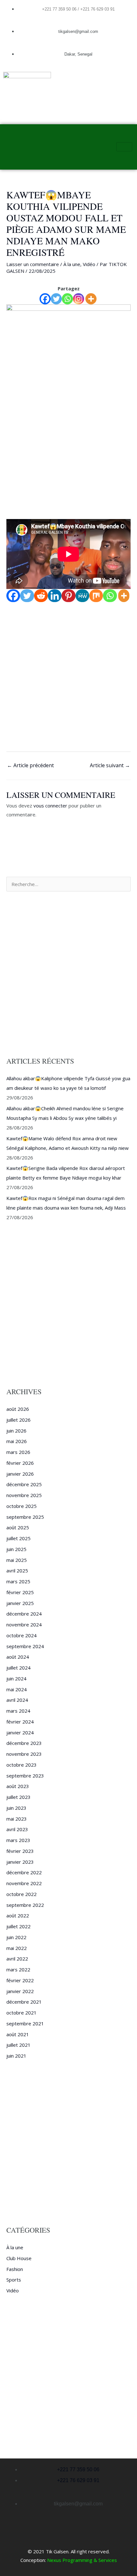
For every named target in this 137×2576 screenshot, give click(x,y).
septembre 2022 (25, 1905)
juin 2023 (16, 1808)
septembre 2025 (25, 1517)
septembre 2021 (25, 2023)
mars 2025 (18, 1581)
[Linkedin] (55, 596)
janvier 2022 (20, 1991)
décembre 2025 (24, 1484)
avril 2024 (17, 1700)
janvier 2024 (20, 1732)
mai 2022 (17, 1948)
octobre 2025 (22, 1506)
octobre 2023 (22, 1765)
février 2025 (20, 1592)
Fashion (15, 2269)
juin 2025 (16, 1549)
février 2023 (20, 1851)
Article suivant (110, 765)
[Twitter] (56, 299)
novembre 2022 (24, 1883)
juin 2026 (16, 1431)
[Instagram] (79, 299)
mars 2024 (18, 1711)
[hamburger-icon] (124, 147)
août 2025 (18, 1527)
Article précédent (30, 765)
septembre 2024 (25, 1646)
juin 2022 (16, 1937)
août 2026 (18, 1409)
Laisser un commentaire (33, 264)
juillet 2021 (18, 2045)
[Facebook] (45, 299)
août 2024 (18, 1657)
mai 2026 (17, 1441)
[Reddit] (41, 596)
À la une (72, 264)
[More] (91, 299)
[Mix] (96, 596)
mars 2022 (18, 1969)
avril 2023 (17, 1829)
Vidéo (89, 264)
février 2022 (20, 1980)
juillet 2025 (18, 1538)
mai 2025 (17, 1560)
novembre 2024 (24, 1624)
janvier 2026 (20, 1474)
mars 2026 (18, 1452)
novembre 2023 (24, 1754)
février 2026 (20, 1463)
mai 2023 (17, 1819)
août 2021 (18, 2034)
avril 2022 (17, 1959)
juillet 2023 (18, 1797)
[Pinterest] (68, 596)
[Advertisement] (68, 446)
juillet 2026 (18, 1420)
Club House (19, 2258)
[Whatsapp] (67, 299)
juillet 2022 (18, 1926)
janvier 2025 (20, 1603)
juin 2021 (16, 2056)
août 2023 (18, 1786)
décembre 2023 (24, 1743)
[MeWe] (82, 596)
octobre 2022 (22, 1894)
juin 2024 (16, 1678)
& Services (105, 2560)
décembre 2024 (24, 1614)
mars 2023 (18, 1840)
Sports (14, 2280)
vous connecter (50, 806)
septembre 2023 (25, 1776)
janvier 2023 (20, 1862)
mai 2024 (17, 1689)
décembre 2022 (24, 1872)
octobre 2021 (22, 2013)
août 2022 (18, 1915)
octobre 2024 (22, 1635)
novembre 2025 (24, 1495)
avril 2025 (17, 1571)
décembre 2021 (24, 2002)
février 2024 (20, 1722)
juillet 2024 (18, 1668)
